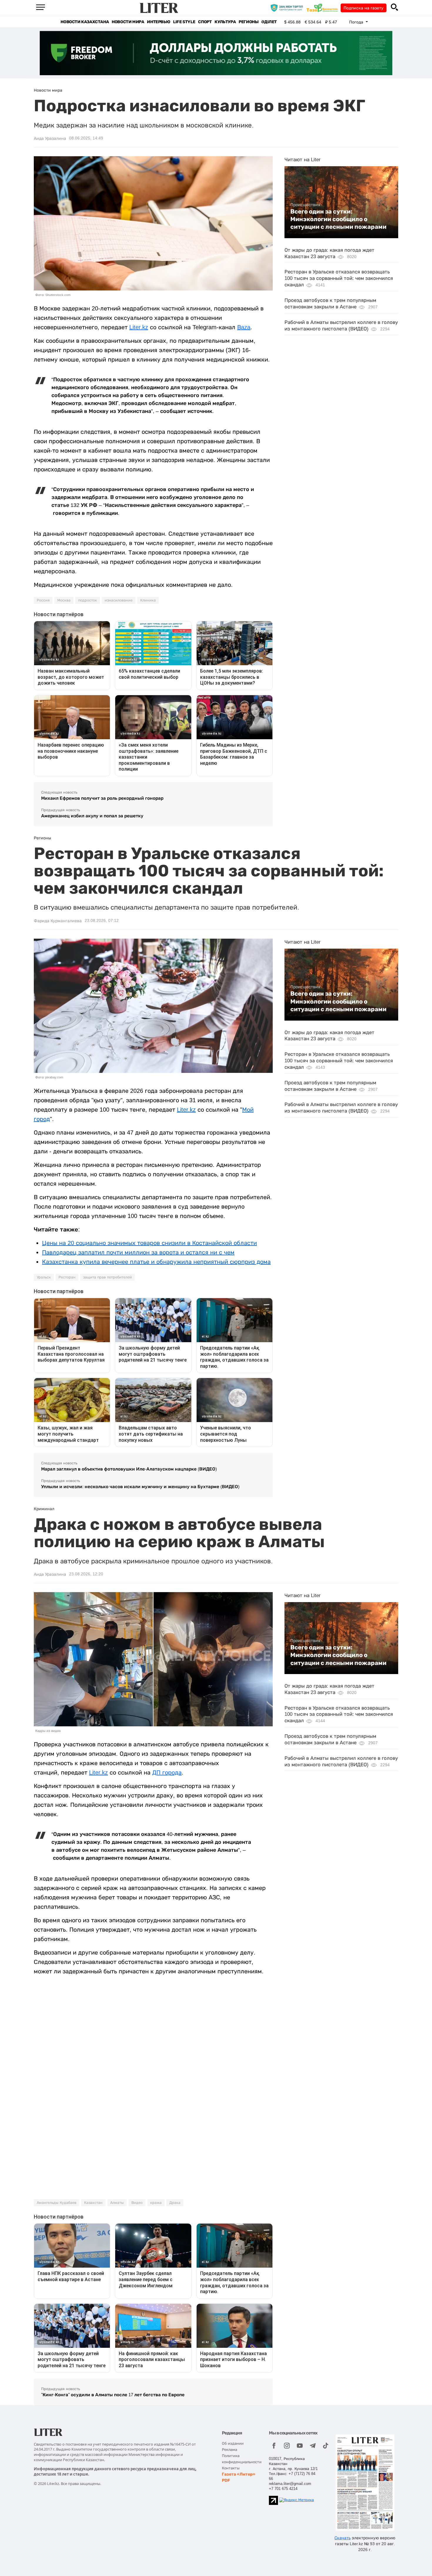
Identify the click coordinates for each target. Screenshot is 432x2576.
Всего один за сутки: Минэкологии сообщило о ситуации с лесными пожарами (338, 219)
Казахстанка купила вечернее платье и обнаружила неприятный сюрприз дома (156, 1262)
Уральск (44, 1277)
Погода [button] (357, 22)
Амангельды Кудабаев (57, 2203)
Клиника (148, 600)
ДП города (167, 1772)
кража (156, 2203)
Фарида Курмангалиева (58, 921)
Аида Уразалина (50, 138)
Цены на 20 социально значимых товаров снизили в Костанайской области (149, 1243)
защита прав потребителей (108, 1277)
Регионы (248, 22)
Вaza (244, 327)
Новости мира (128, 22)
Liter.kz (139, 327)
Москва (64, 600)
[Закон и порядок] (288, 8)
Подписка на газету (364, 8)
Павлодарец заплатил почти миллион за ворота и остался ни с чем (138, 1252)
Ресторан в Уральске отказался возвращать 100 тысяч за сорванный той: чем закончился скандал (339, 278)
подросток (88, 600)
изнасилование (119, 600)
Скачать (343, 2538)
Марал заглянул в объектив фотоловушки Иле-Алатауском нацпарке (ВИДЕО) (129, 1469)
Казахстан (93, 2203)
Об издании (233, 2443)
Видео (137, 2203)
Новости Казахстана (85, 22)
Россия (43, 600)
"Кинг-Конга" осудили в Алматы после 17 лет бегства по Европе (113, 2395)
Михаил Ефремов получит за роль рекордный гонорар (102, 798)
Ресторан (67, 1277)
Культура (225, 22)
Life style (184, 22)
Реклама (230, 2450)
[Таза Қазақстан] (324, 8)
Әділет (269, 22)
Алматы (117, 2203)
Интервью (159, 22)
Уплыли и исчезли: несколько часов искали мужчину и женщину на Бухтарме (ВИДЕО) (140, 1487)
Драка (175, 2203)
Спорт (205, 22)
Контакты (231, 2468)
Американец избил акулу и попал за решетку (92, 816)
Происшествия (305, 205)
